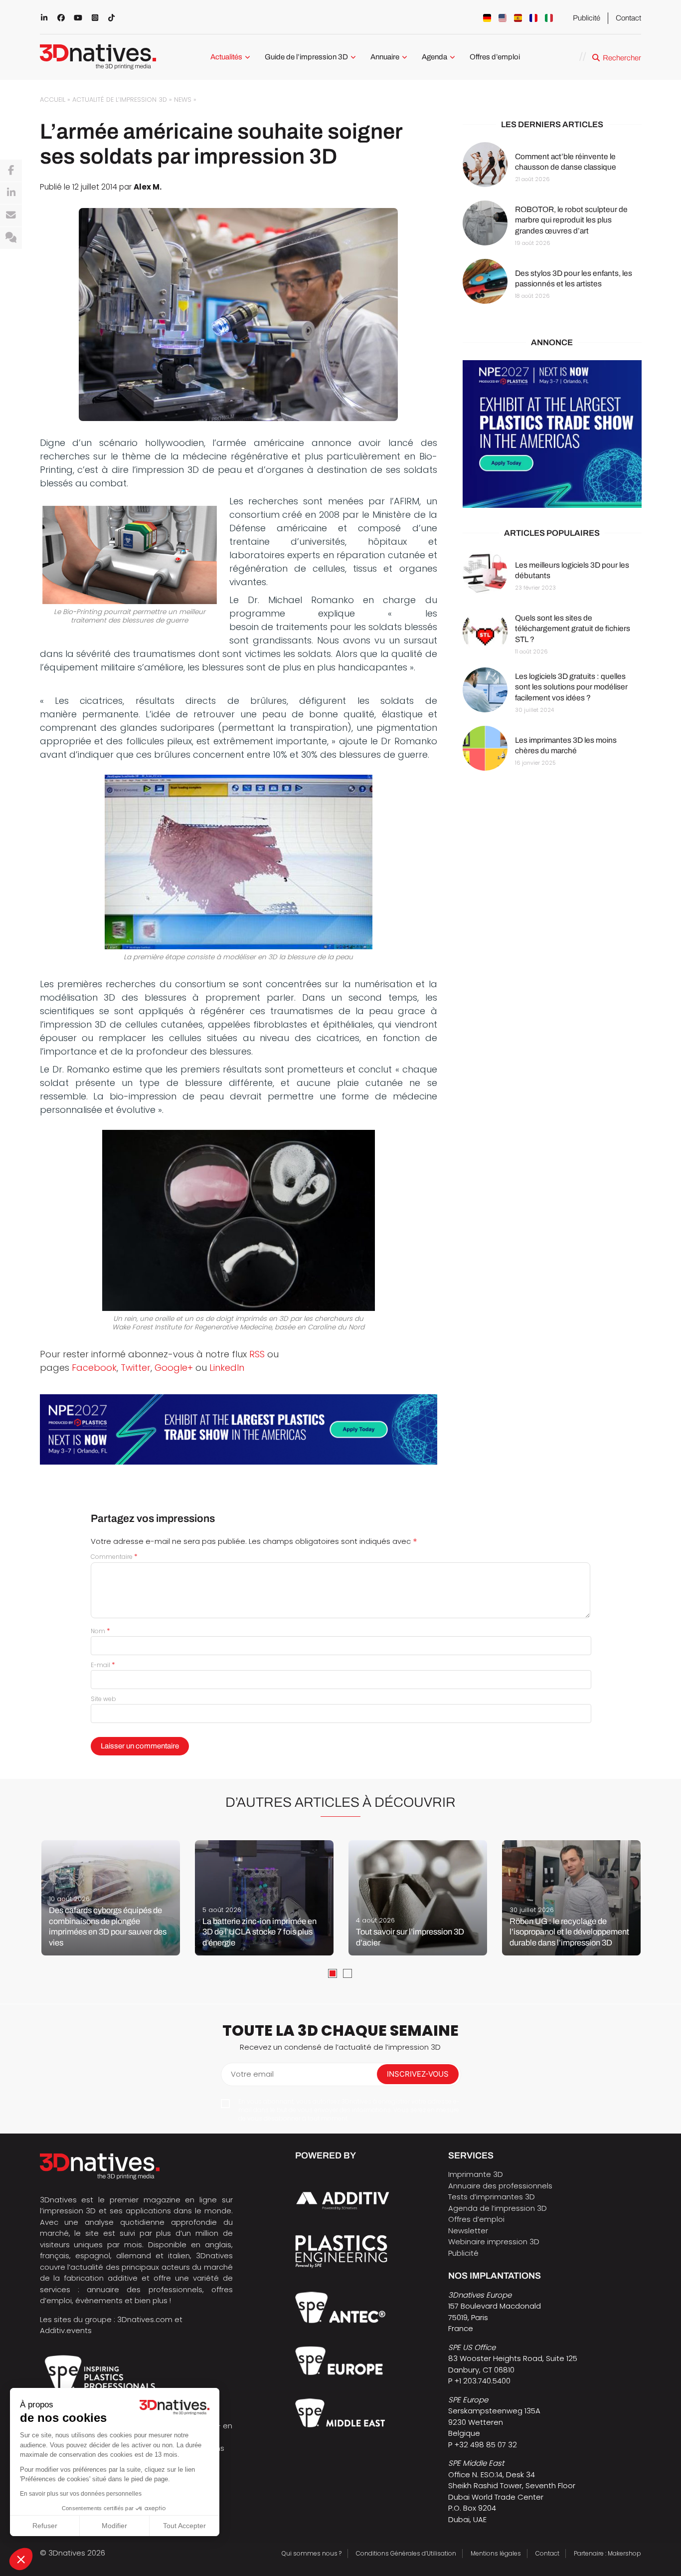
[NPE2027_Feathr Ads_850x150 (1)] (239, 1429)
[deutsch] (487, 18)
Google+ (174, 1368)
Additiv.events (66, 2330)
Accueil (53, 100)
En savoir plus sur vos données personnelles (81, 2494)
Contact (628, 18)
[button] (21, 2559)
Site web (103, 1699)
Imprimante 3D (476, 2174)
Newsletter (468, 2231)
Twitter (136, 1368)
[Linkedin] (11, 193)
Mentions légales (496, 2553)
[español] (518, 18)
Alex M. (148, 187)
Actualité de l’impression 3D (120, 100)
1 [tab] (333, 1973)
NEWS (183, 100)
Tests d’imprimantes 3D (492, 2197)
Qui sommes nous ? (312, 2553)
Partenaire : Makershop (607, 2553)
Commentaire (114, 1557)
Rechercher (622, 58)
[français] (533, 18)
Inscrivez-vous (418, 2074)
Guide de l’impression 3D (306, 57)
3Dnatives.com (145, 2319)
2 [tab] (347, 1973)
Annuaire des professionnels (500, 2186)
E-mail (103, 1665)
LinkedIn (227, 1368)
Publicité (587, 18)
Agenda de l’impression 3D (498, 2208)
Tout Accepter (184, 2526)
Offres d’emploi (495, 57)
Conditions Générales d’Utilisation (406, 2553)
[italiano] (549, 18)
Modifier (114, 2526)
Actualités (226, 57)
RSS (257, 1354)
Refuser (45, 2526)
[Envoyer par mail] (11, 215)
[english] (503, 18)
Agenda (434, 57)
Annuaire (385, 57)
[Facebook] (11, 171)
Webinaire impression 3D (494, 2242)
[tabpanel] (111, 1898)
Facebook (94, 1368)
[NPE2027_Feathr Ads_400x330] (552, 434)
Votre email (252, 2074)
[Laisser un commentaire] (11, 238)
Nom (100, 1631)
